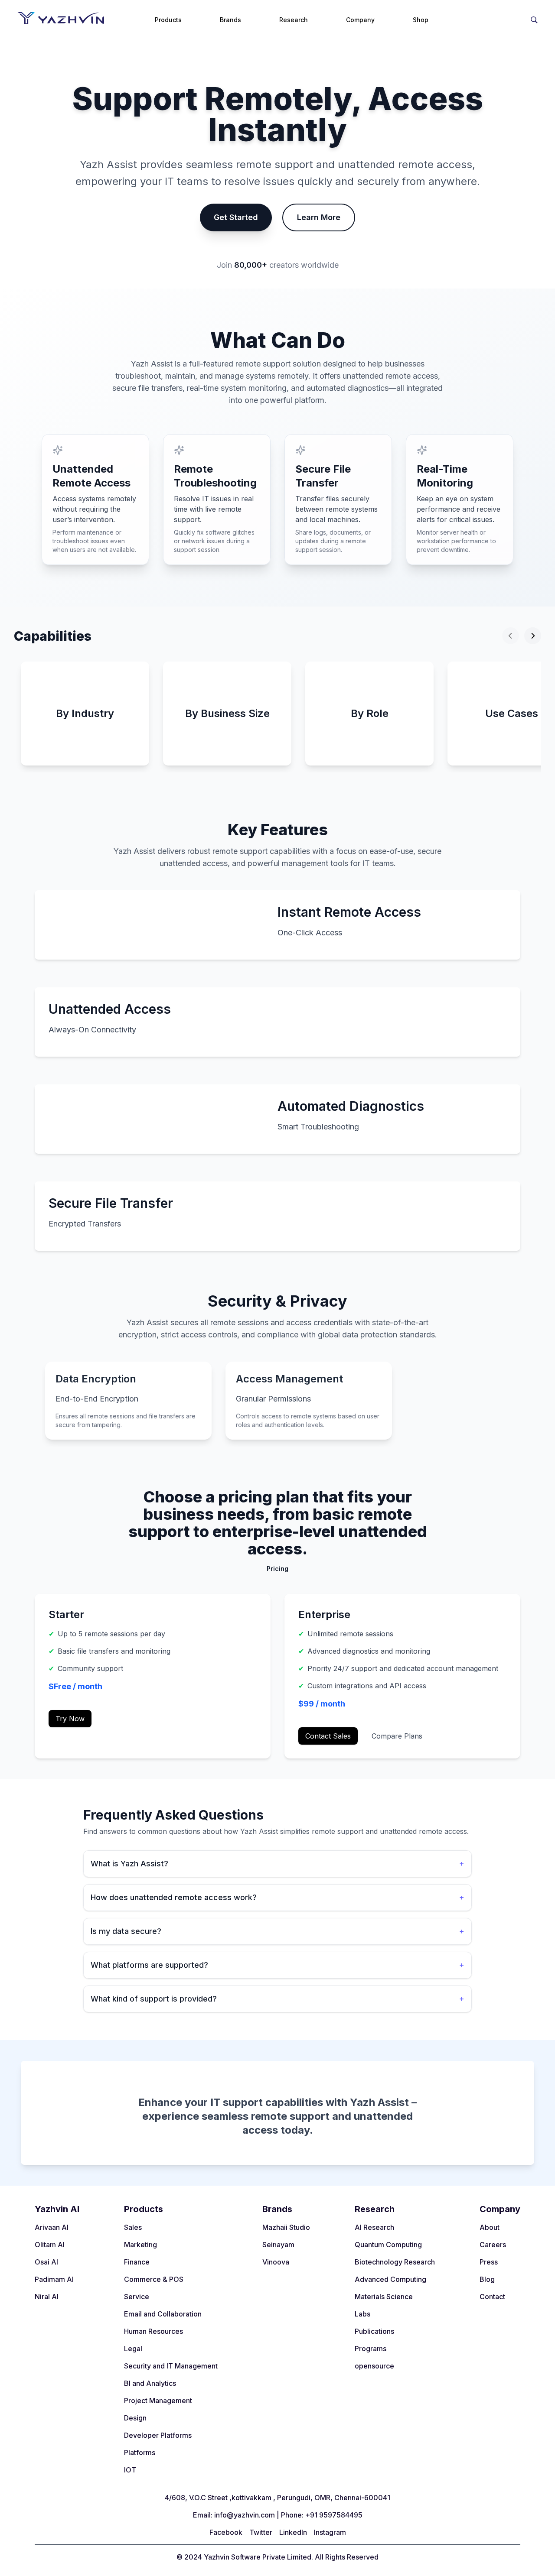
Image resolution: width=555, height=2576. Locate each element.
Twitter (261, 2532)
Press (489, 2262)
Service (137, 2297)
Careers (493, 2245)
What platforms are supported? (277, 1965)
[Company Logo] (61, 18)
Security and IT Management (171, 2366)
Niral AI (47, 2297)
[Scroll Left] (511, 636)
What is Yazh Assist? (277, 1864)
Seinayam (278, 2245)
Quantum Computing (388, 2245)
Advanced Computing (390, 2279)
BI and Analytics (150, 2383)
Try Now (70, 1719)
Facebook (226, 2532)
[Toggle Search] (534, 18)
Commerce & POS (154, 2279)
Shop (421, 20)
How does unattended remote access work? (277, 1897)
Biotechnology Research (395, 2262)
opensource (374, 2366)
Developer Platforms (158, 2435)
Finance (137, 2262)
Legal (133, 2349)
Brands (230, 20)
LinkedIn (293, 2532)
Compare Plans (397, 1736)
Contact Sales (328, 1736)
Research (294, 20)
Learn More (319, 217)
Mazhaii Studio (286, 2227)
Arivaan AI (52, 2227)
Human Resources (153, 2331)
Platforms (140, 2453)
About (490, 2227)
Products (168, 20)
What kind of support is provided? (277, 1999)
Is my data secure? (277, 1931)
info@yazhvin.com (245, 2515)
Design (135, 2418)
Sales (133, 2227)
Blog (487, 2279)
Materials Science (384, 2297)
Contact (492, 2297)
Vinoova (276, 2262)
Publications (374, 2331)
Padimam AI (54, 2279)
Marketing (140, 2245)
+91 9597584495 (334, 2515)
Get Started (236, 217)
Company (360, 20)
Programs (371, 2349)
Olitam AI (50, 2245)
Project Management (158, 2401)
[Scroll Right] (533, 636)
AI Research (374, 2227)
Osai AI (46, 2262)
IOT (130, 2470)
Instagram (330, 2532)
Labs (362, 2314)
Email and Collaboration (163, 2314)
